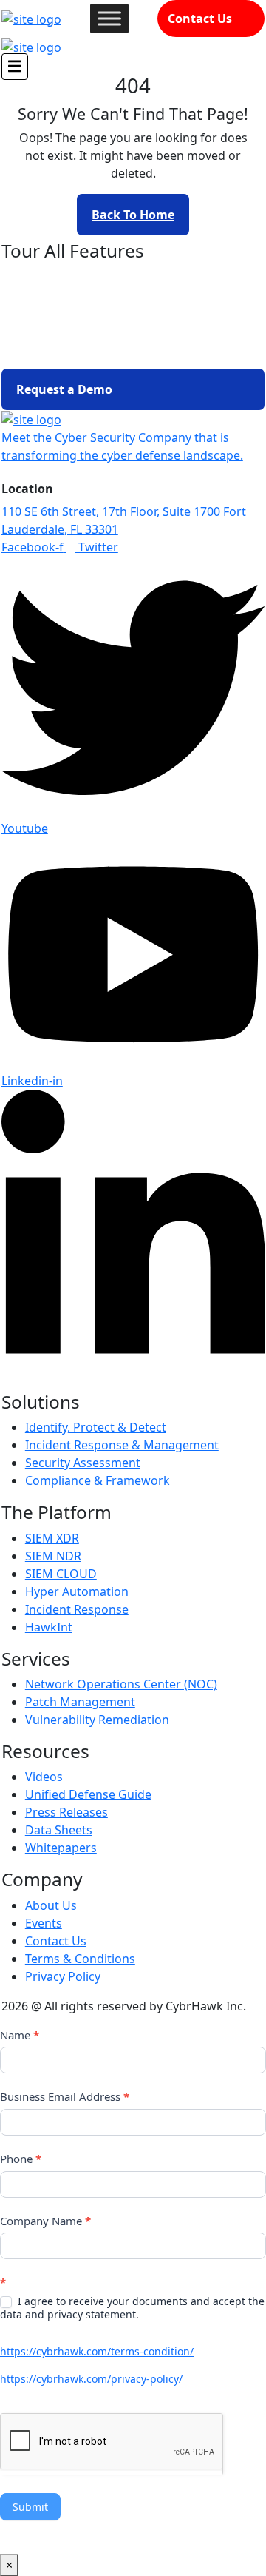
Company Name (45, 2221)
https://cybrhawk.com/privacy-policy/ (91, 2379)
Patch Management (80, 1702)
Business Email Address (65, 2096)
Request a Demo (64, 389)
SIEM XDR (52, 1538)
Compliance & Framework (98, 1480)
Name (20, 2035)
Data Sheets (59, 1830)
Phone (21, 2159)
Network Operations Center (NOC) (121, 1684)
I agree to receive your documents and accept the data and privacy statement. (132, 2308)
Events (44, 1923)
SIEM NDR (53, 1556)
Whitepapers (61, 1848)
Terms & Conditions (80, 1959)
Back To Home (133, 215)
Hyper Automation (77, 1591)
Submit (30, 2507)
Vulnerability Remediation (97, 1720)
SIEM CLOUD (61, 1574)
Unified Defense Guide (88, 1794)
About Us (51, 1905)
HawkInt (49, 1627)
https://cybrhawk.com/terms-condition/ (97, 2351)
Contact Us (200, 19)
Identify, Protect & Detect (96, 1427)
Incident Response (77, 1609)
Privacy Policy (63, 1976)
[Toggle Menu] (109, 18)
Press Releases (66, 1812)
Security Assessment (83, 1463)
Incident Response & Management (122, 1445)
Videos (44, 1777)
